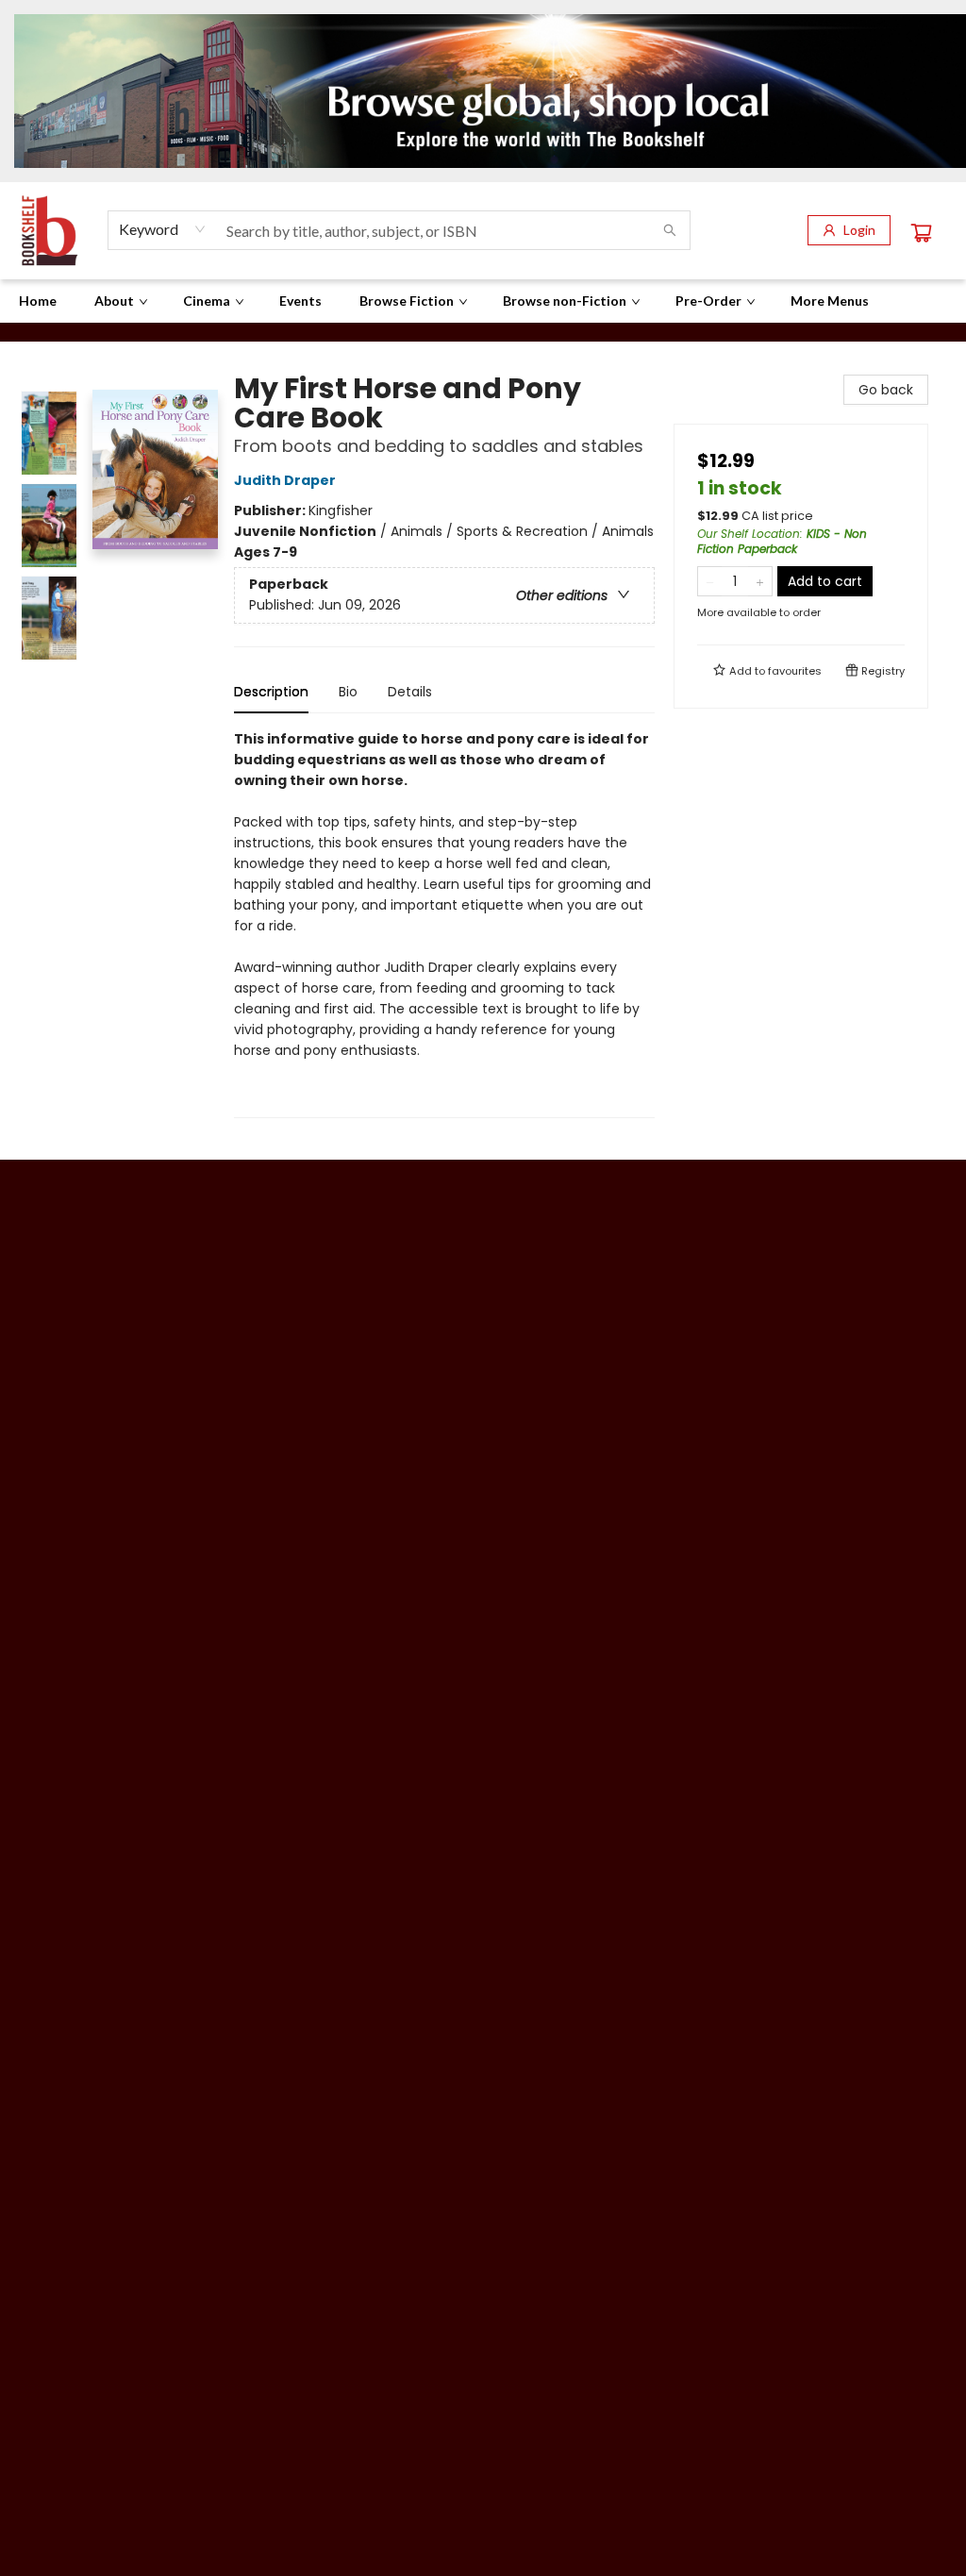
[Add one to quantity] (760, 581)
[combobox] (163, 229)
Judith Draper (285, 480)
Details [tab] (410, 692)
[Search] (670, 230)
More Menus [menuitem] (830, 301)
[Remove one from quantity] (710, 581)
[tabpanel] (444, 923)
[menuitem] (38, 301)
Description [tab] (271, 692)
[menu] (483, 301)
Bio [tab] (348, 692)
